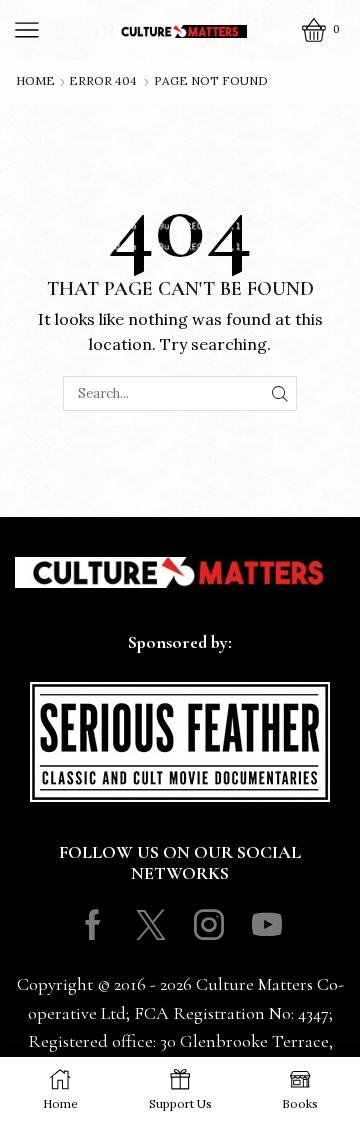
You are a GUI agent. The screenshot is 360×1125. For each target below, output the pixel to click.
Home (35, 81)
